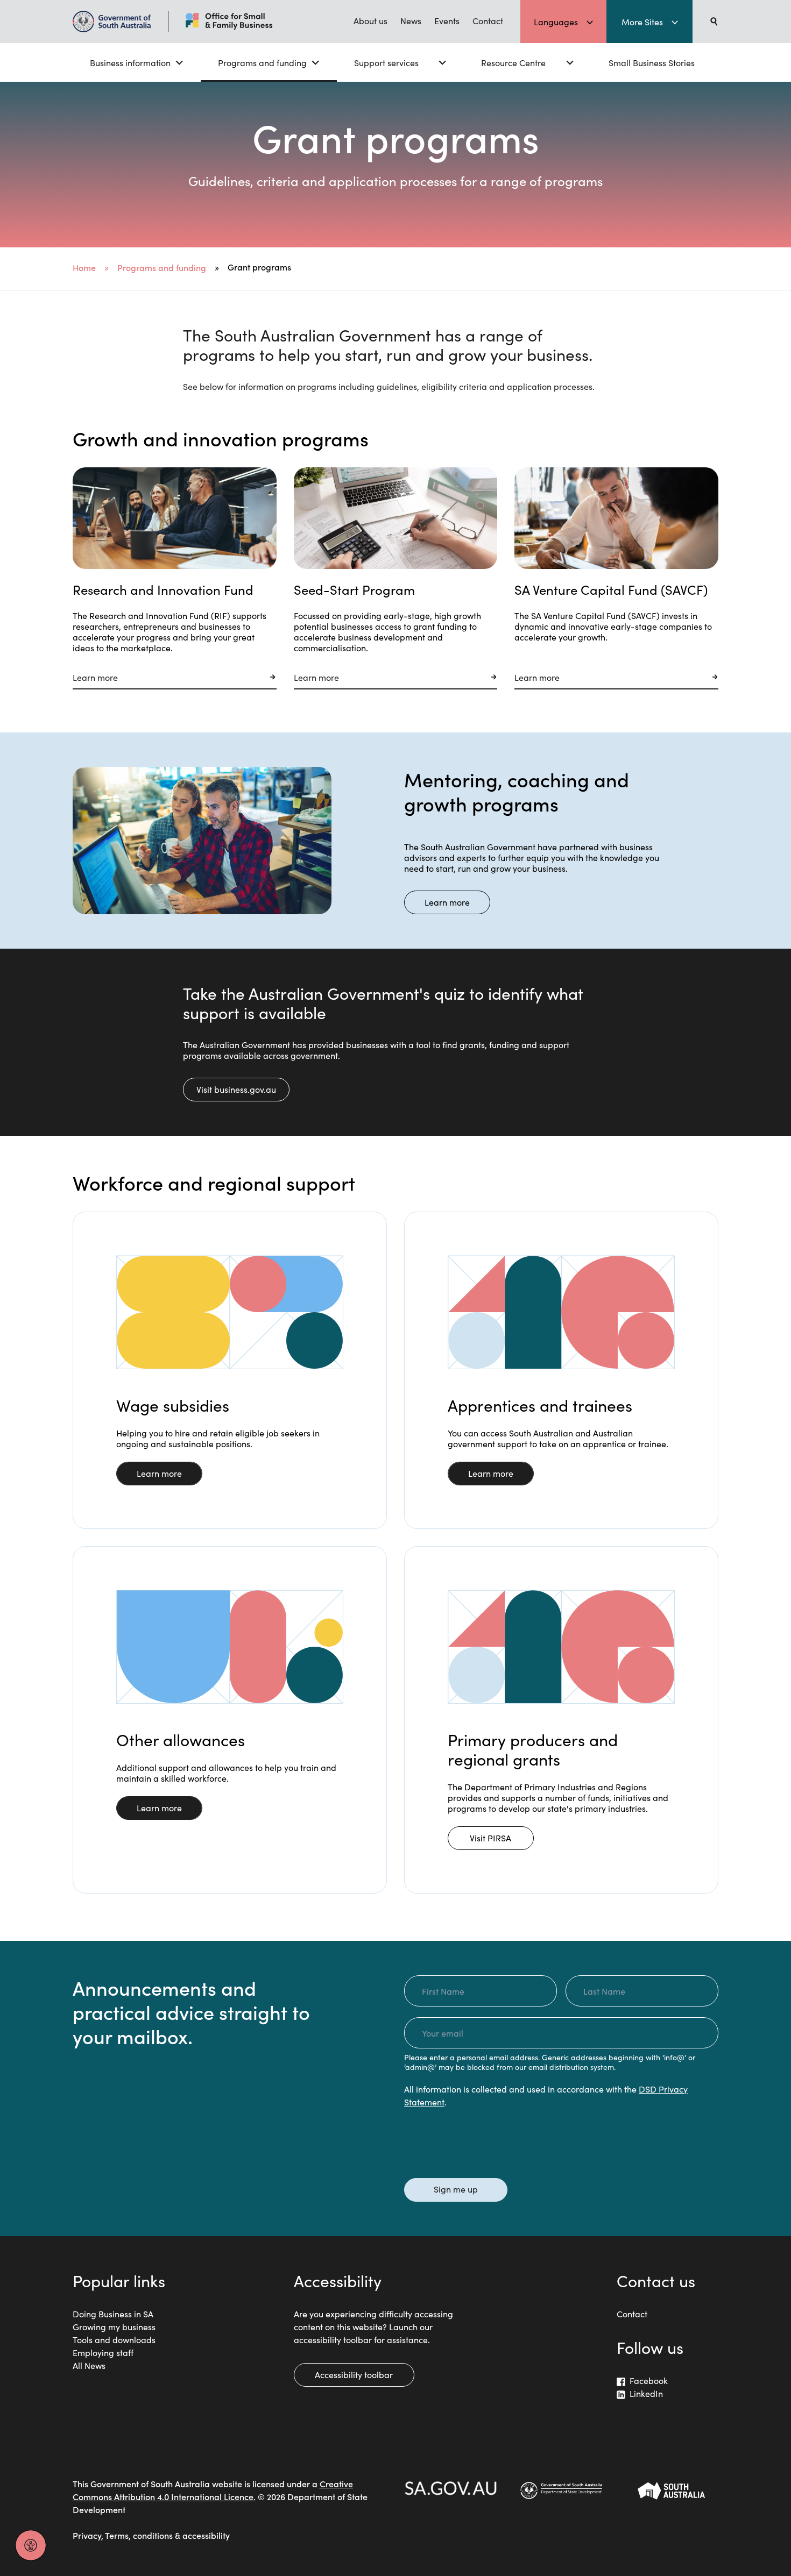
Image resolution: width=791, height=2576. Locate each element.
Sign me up (456, 2189)
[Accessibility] (31, 2545)
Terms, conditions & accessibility (167, 2535)
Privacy (87, 2535)
